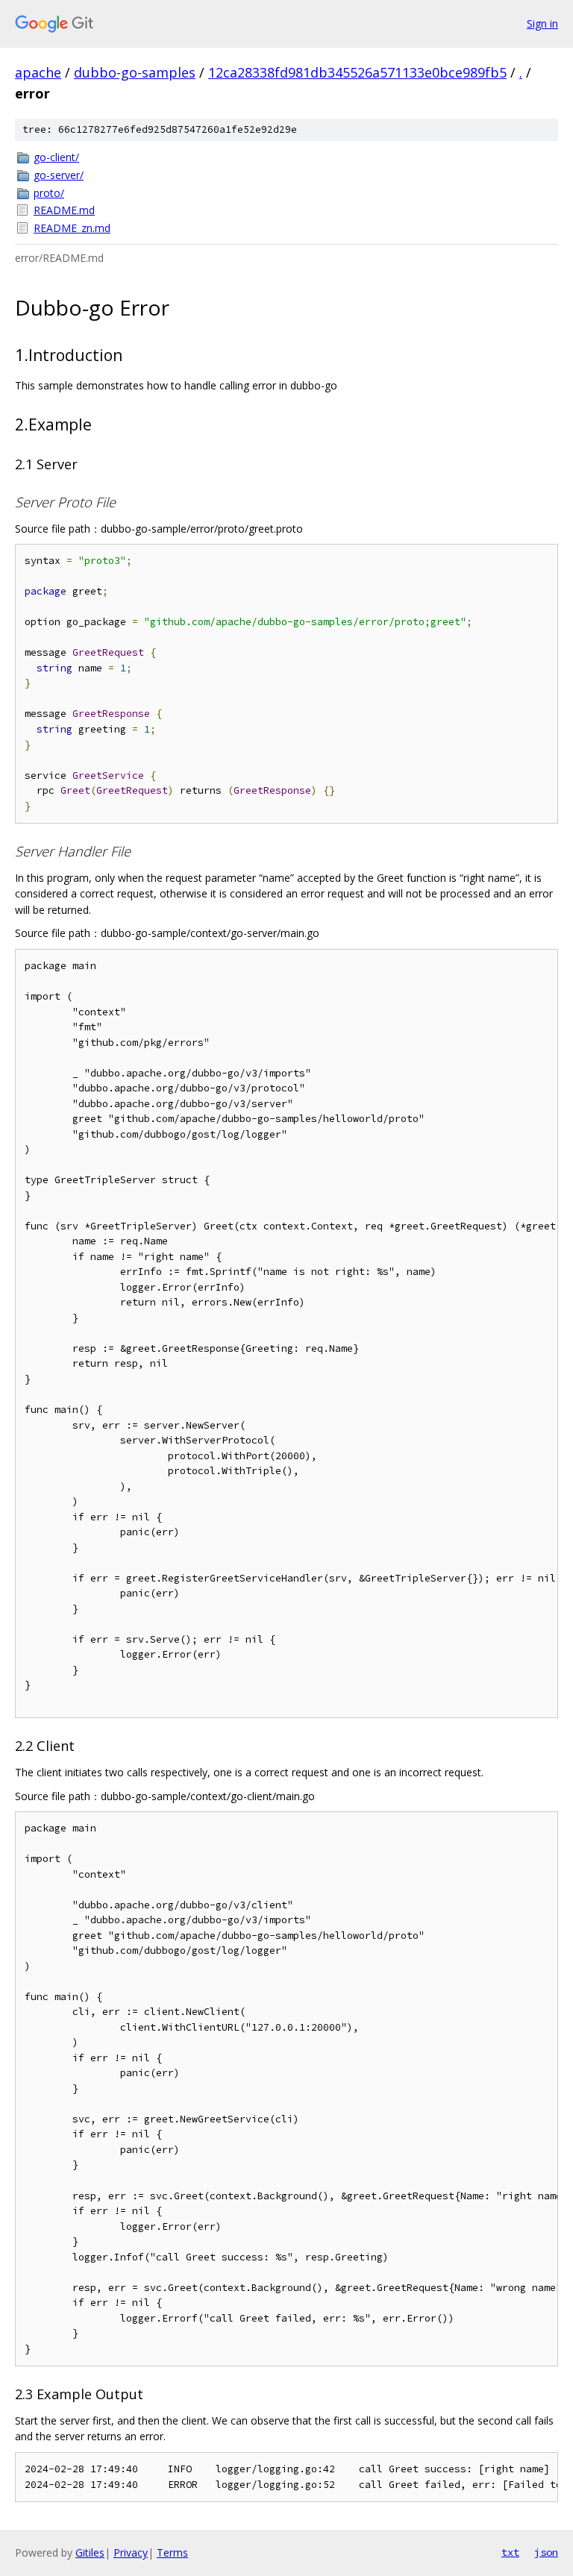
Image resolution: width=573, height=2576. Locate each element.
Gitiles (90, 2553)
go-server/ (59, 175)
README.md (64, 210)
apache (38, 72)
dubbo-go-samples (135, 72)
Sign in (542, 23)
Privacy (131, 2553)
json (546, 2552)
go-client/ (56, 157)
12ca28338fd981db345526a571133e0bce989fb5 (357, 72)
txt (510, 2552)
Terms (172, 2553)
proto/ (49, 193)
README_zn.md (72, 228)
